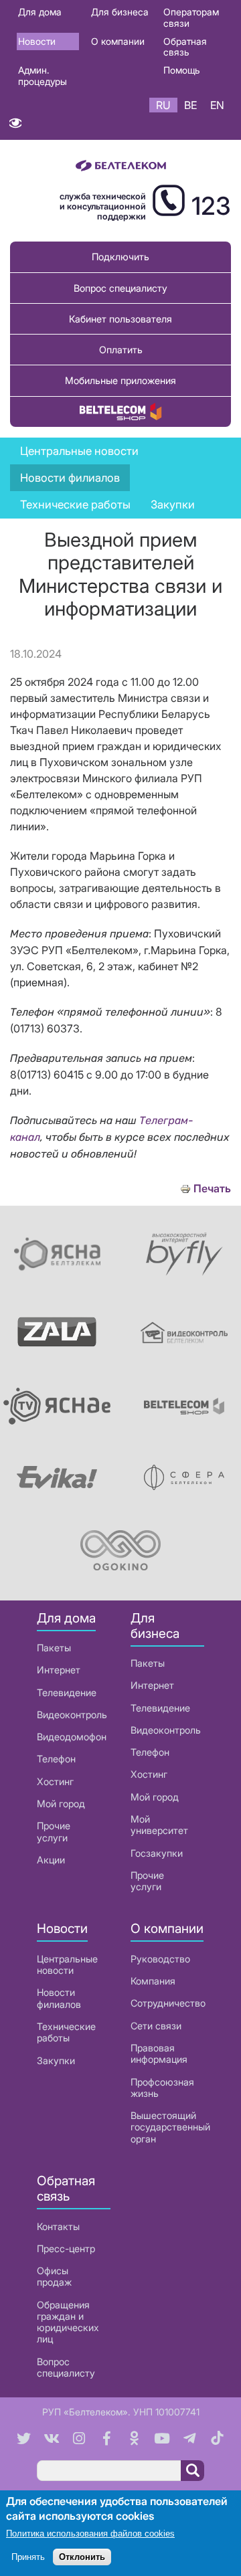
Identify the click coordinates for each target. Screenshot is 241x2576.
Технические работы (75, 504)
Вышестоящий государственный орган (170, 2127)
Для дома (40, 12)
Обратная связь (185, 47)
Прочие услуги (54, 1831)
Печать (212, 1189)
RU (163, 105)
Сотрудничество (168, 2003)
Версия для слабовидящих (15, 126)
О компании (118, 41)
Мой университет (159, 1825)
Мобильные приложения (120, 380)
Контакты (58, 2226)
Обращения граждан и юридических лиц (68, 2322)
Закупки (173, 504)
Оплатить (121, 350)
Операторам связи (191, 17)
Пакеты (54, 1648)
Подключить (120, 257)
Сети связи (156, 2026)
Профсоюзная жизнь (162, 2088)
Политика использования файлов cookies (90, 2534)
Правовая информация (159, 2053)
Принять (28, 2557)
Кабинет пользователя (120, 319)
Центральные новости (79, 451)
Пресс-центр (66, 2248)
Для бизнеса (120, 12)
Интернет (59, 1670)
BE (190, 105)
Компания (153, 1981)
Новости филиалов (59, 1998)
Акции (51, 1860)
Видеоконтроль (72, 1715)
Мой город (61, 1804)
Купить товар (120, 412)
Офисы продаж (54, 2276)
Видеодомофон (72, 1737)
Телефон (56, 1759)
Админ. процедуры (43, 76)
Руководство (160, 1959)
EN (217, 105)
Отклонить (82, 2557)
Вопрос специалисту (120, 288)
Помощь (182, 70)
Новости (37, 41)
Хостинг (55, 1781)
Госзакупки (157, 1853)
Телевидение (67, 1692)
